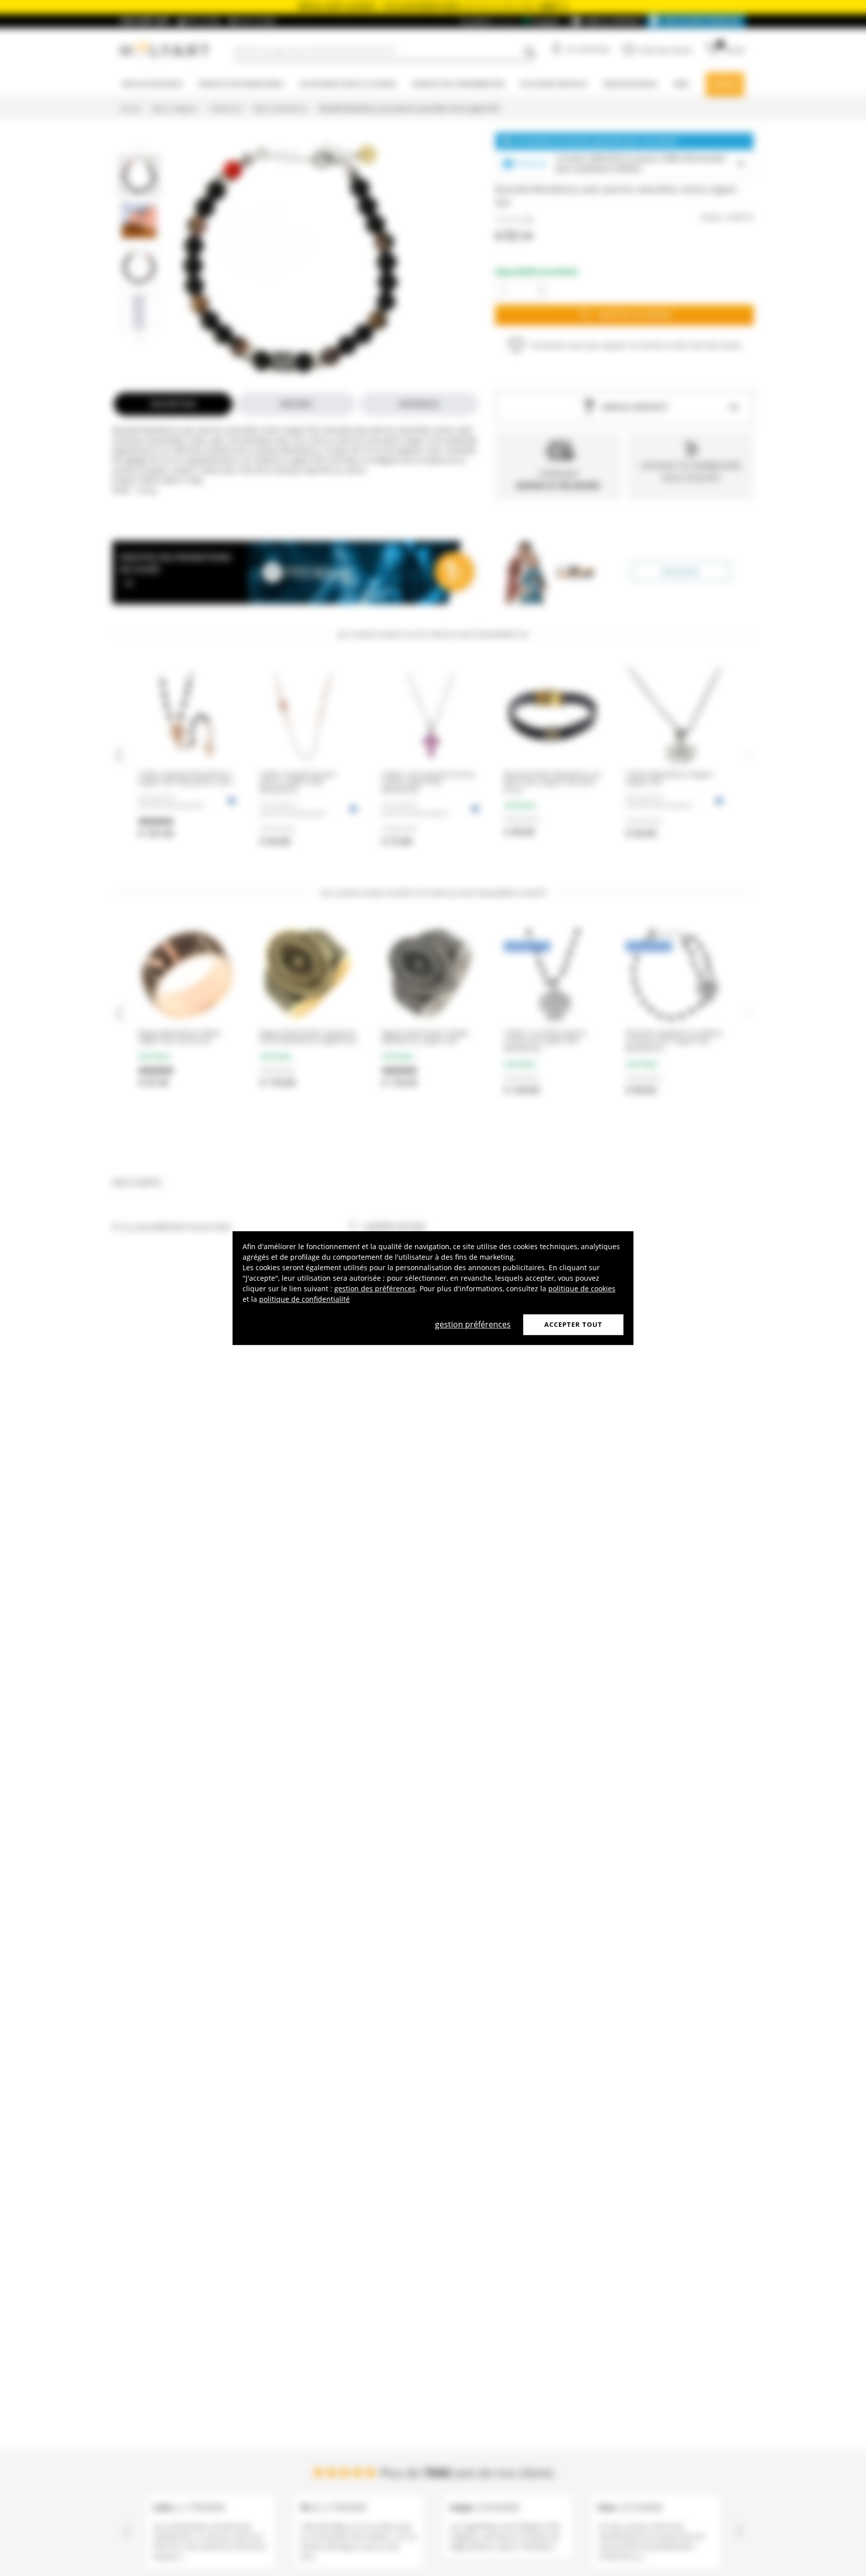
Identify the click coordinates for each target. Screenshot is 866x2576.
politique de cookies (582, 1289)
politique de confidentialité (304, 1299)
